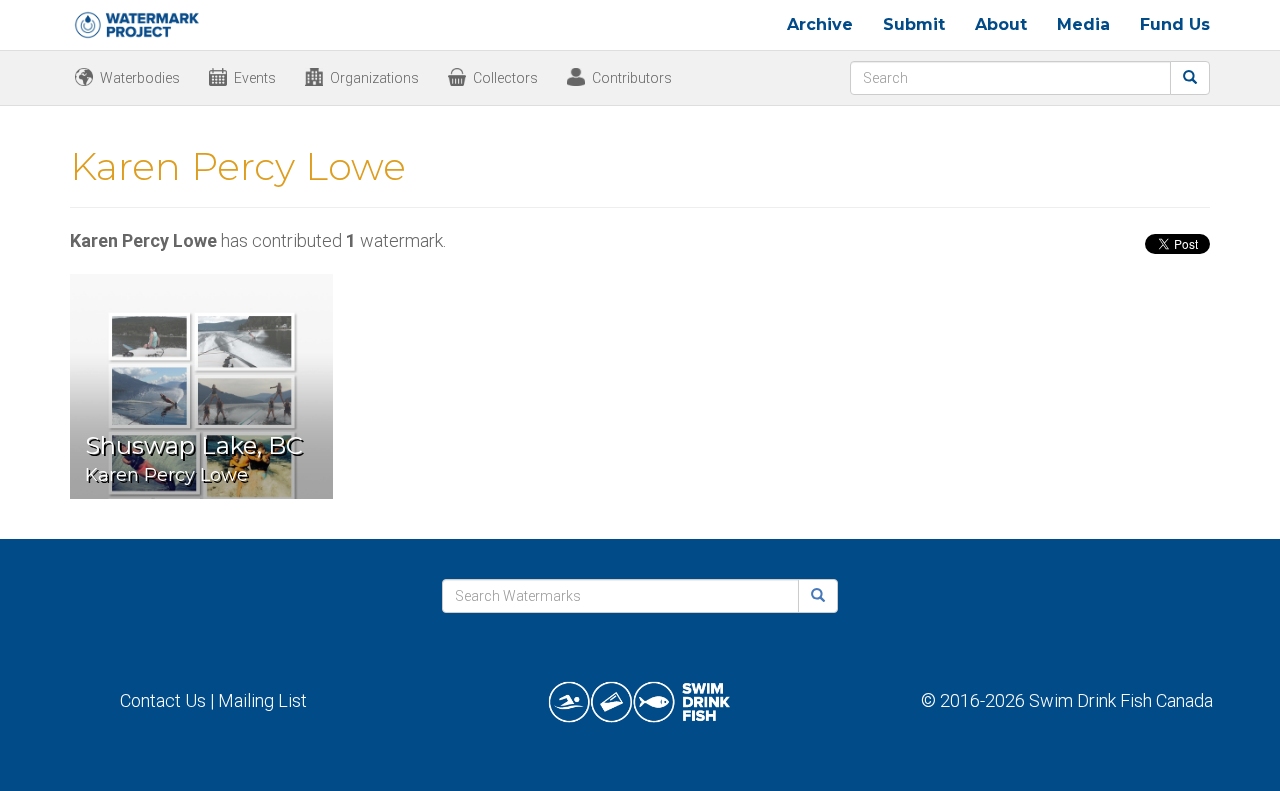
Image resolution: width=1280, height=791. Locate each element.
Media (1083, 24)
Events (255, 78)
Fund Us (1175, 24)
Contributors (632, 78)
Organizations (374, 78)
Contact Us (163, 700)
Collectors (505, 78)
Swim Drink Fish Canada (1121, 700)
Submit (914, 24)
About (1001, 24)
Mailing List (262, 700)
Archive (820, 24)
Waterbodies (140, 78)
